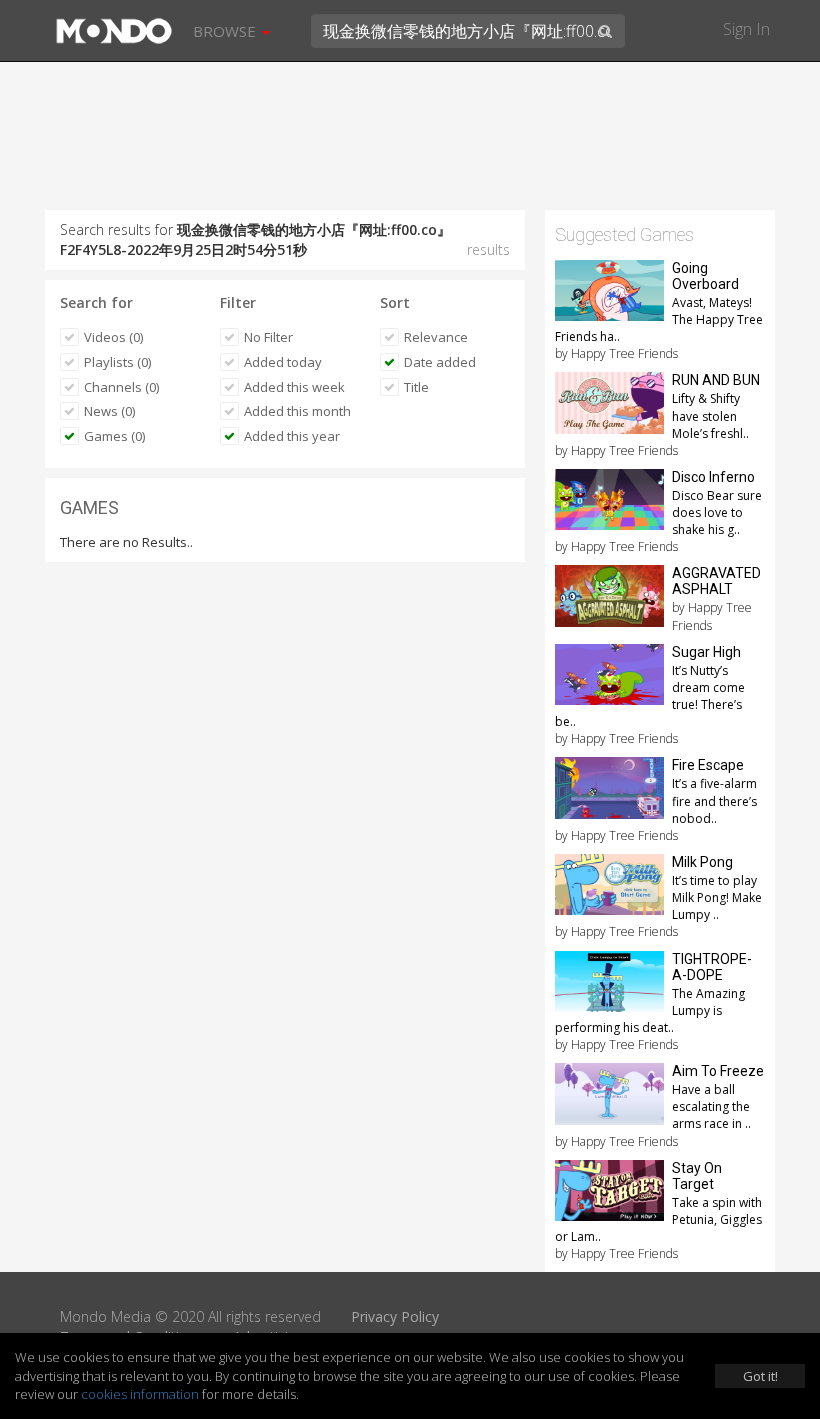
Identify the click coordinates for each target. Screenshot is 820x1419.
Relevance (436, 337)
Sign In (746, 29)
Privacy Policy (395, 1316)
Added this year (292, 436)
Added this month (297, 411)
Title (416, 387)
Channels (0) (121, 387)
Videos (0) (113, 337)
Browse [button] (226, 31)
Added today (283, 362)
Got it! (760, 1376)
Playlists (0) (117, 362)
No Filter (268, 337)
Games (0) (114, 436)
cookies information (140, 1394)
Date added (440, 362)
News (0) (109, 411)
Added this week (294, 387)
